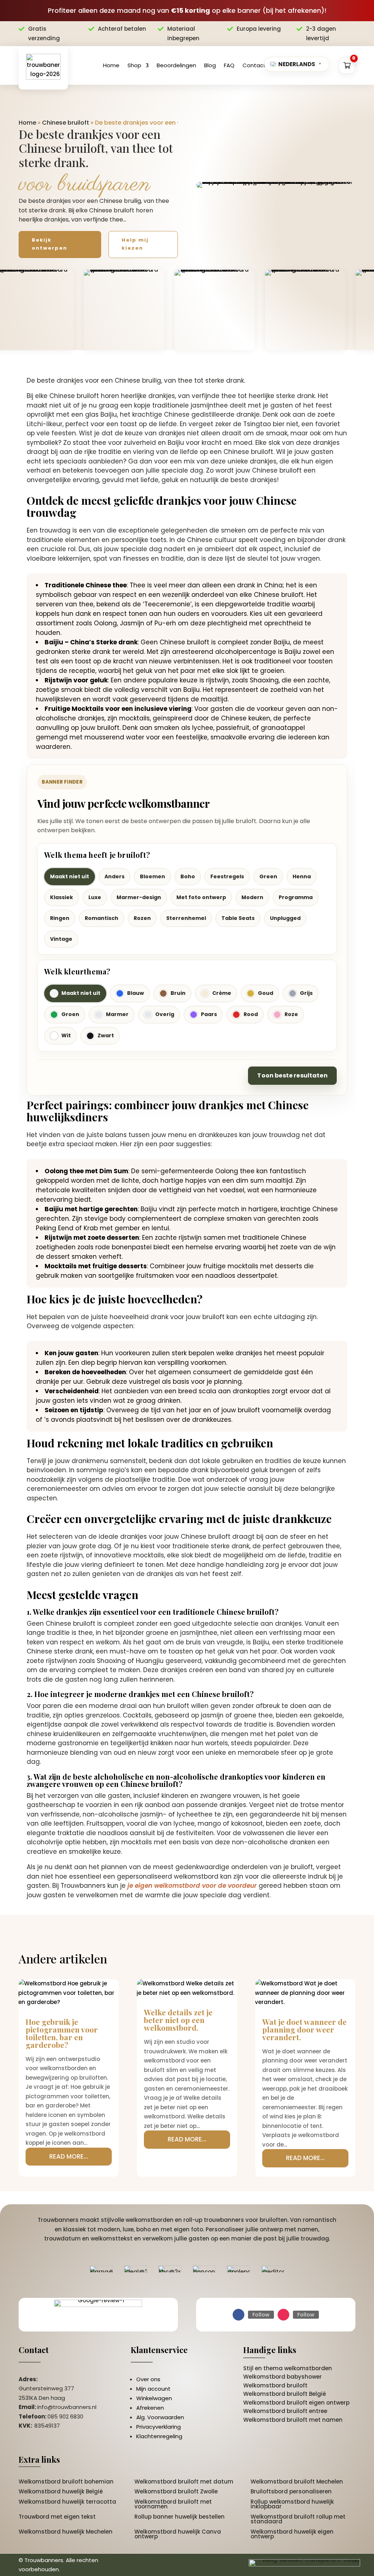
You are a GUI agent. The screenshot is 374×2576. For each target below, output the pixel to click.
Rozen (142, 918)
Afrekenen (150, 2408)
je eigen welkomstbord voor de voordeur (192, 1886)
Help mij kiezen (135, 244)
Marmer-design (139, 897)
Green (268, 876)
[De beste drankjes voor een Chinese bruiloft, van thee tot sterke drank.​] (276, 185)
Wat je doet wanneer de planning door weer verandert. (304, 2029)
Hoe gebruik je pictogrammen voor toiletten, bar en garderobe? (62, 2033)
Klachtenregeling (159, 2436)
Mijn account (153, 2389)
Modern (252, 897)
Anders (115, 876)
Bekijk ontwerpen (49, 244)
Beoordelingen (176, 65)
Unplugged (285, 918)
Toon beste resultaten (292, 1075)
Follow (261, 2315)
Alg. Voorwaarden (160, 2417)
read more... (69, 2156)
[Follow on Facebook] (238, 2315)
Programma (296, 897)
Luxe (95, 897)
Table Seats (238, 918)
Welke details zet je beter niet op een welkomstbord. (178, 2020)
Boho (188, 876)
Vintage (61, 939)
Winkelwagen (154, 2398)
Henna (302, 876)
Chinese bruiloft (66, 123)
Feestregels (227, 876)
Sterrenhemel (186, 918)
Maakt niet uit (70, 876)
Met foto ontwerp (201, 897)
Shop (134, 65)
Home (111, 65)
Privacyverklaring (159, 2427)
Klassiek (62, 897)
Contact (254, 65)
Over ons (148, 2379)
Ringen (60, 918)
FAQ (229, 65)
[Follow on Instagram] (283, 2315)
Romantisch (102, 918)
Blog (210, 65)
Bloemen (152, 876)
